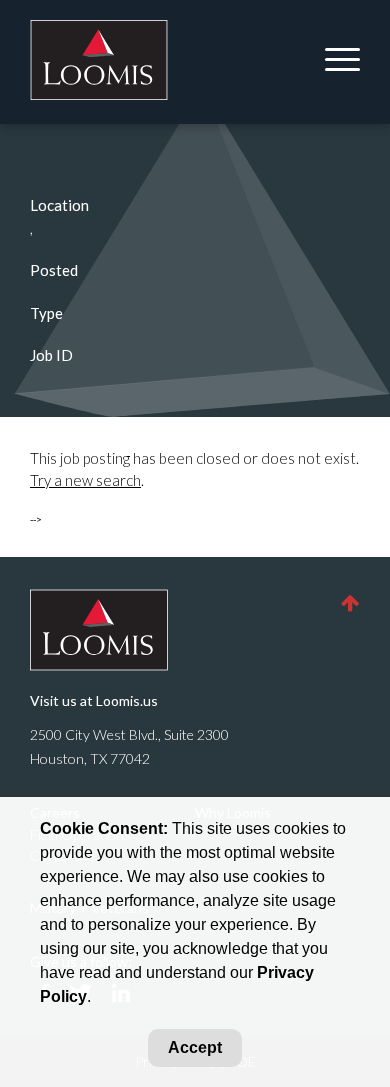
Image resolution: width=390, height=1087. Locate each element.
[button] (350, 602)
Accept (195, 1047)
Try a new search (85, 480)
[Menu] (335, 62)
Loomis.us (127, 700)
